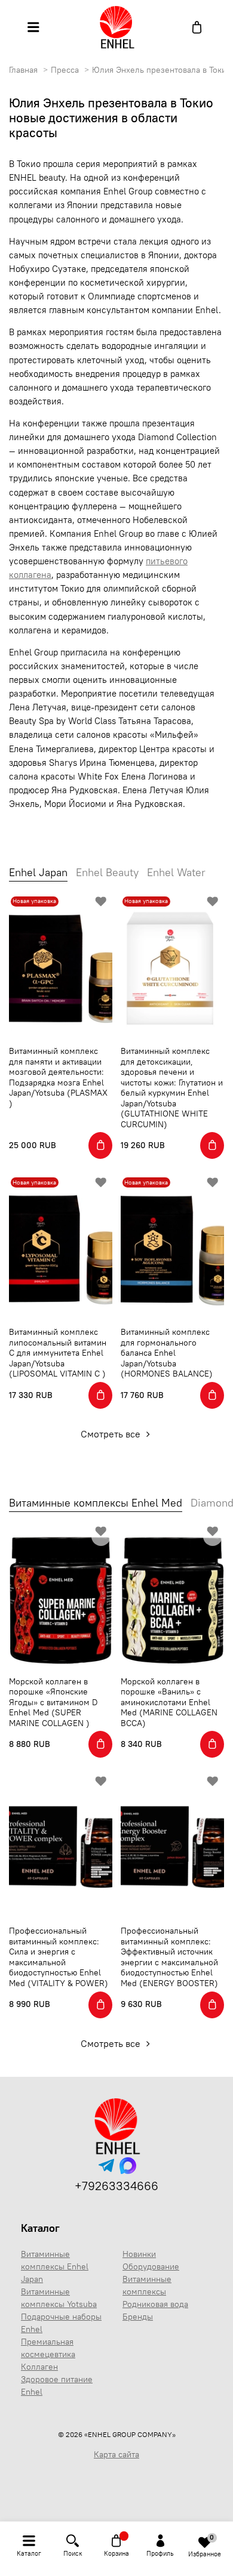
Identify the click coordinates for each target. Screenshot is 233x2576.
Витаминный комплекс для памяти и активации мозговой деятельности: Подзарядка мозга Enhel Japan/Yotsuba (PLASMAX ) (58, 1077)
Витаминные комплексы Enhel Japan (55, 2266)
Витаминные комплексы (147, 2285)
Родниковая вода (155, 2304)
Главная (23, 70)
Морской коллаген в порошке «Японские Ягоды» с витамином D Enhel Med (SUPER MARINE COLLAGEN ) (53, 1702)
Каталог (40, 2228)
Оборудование (151, 2266)
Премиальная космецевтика (48, 2348)
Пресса (65, 70)
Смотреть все (112, 1434)
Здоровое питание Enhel (57, 2385)
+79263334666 (116, 2186)
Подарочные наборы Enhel (61, 2323)
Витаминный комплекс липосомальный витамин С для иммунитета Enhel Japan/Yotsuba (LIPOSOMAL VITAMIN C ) (58, 1353)
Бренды (138, 2317)
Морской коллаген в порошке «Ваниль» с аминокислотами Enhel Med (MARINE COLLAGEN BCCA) (169, 1702)
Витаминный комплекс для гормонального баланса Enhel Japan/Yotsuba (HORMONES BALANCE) (167, 1353)
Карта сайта (116, 2454)
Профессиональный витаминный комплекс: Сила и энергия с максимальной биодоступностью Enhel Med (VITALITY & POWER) (59, 1957)
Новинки (139, 2254)
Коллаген (39, 2367)
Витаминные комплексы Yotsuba (59, 2298)
